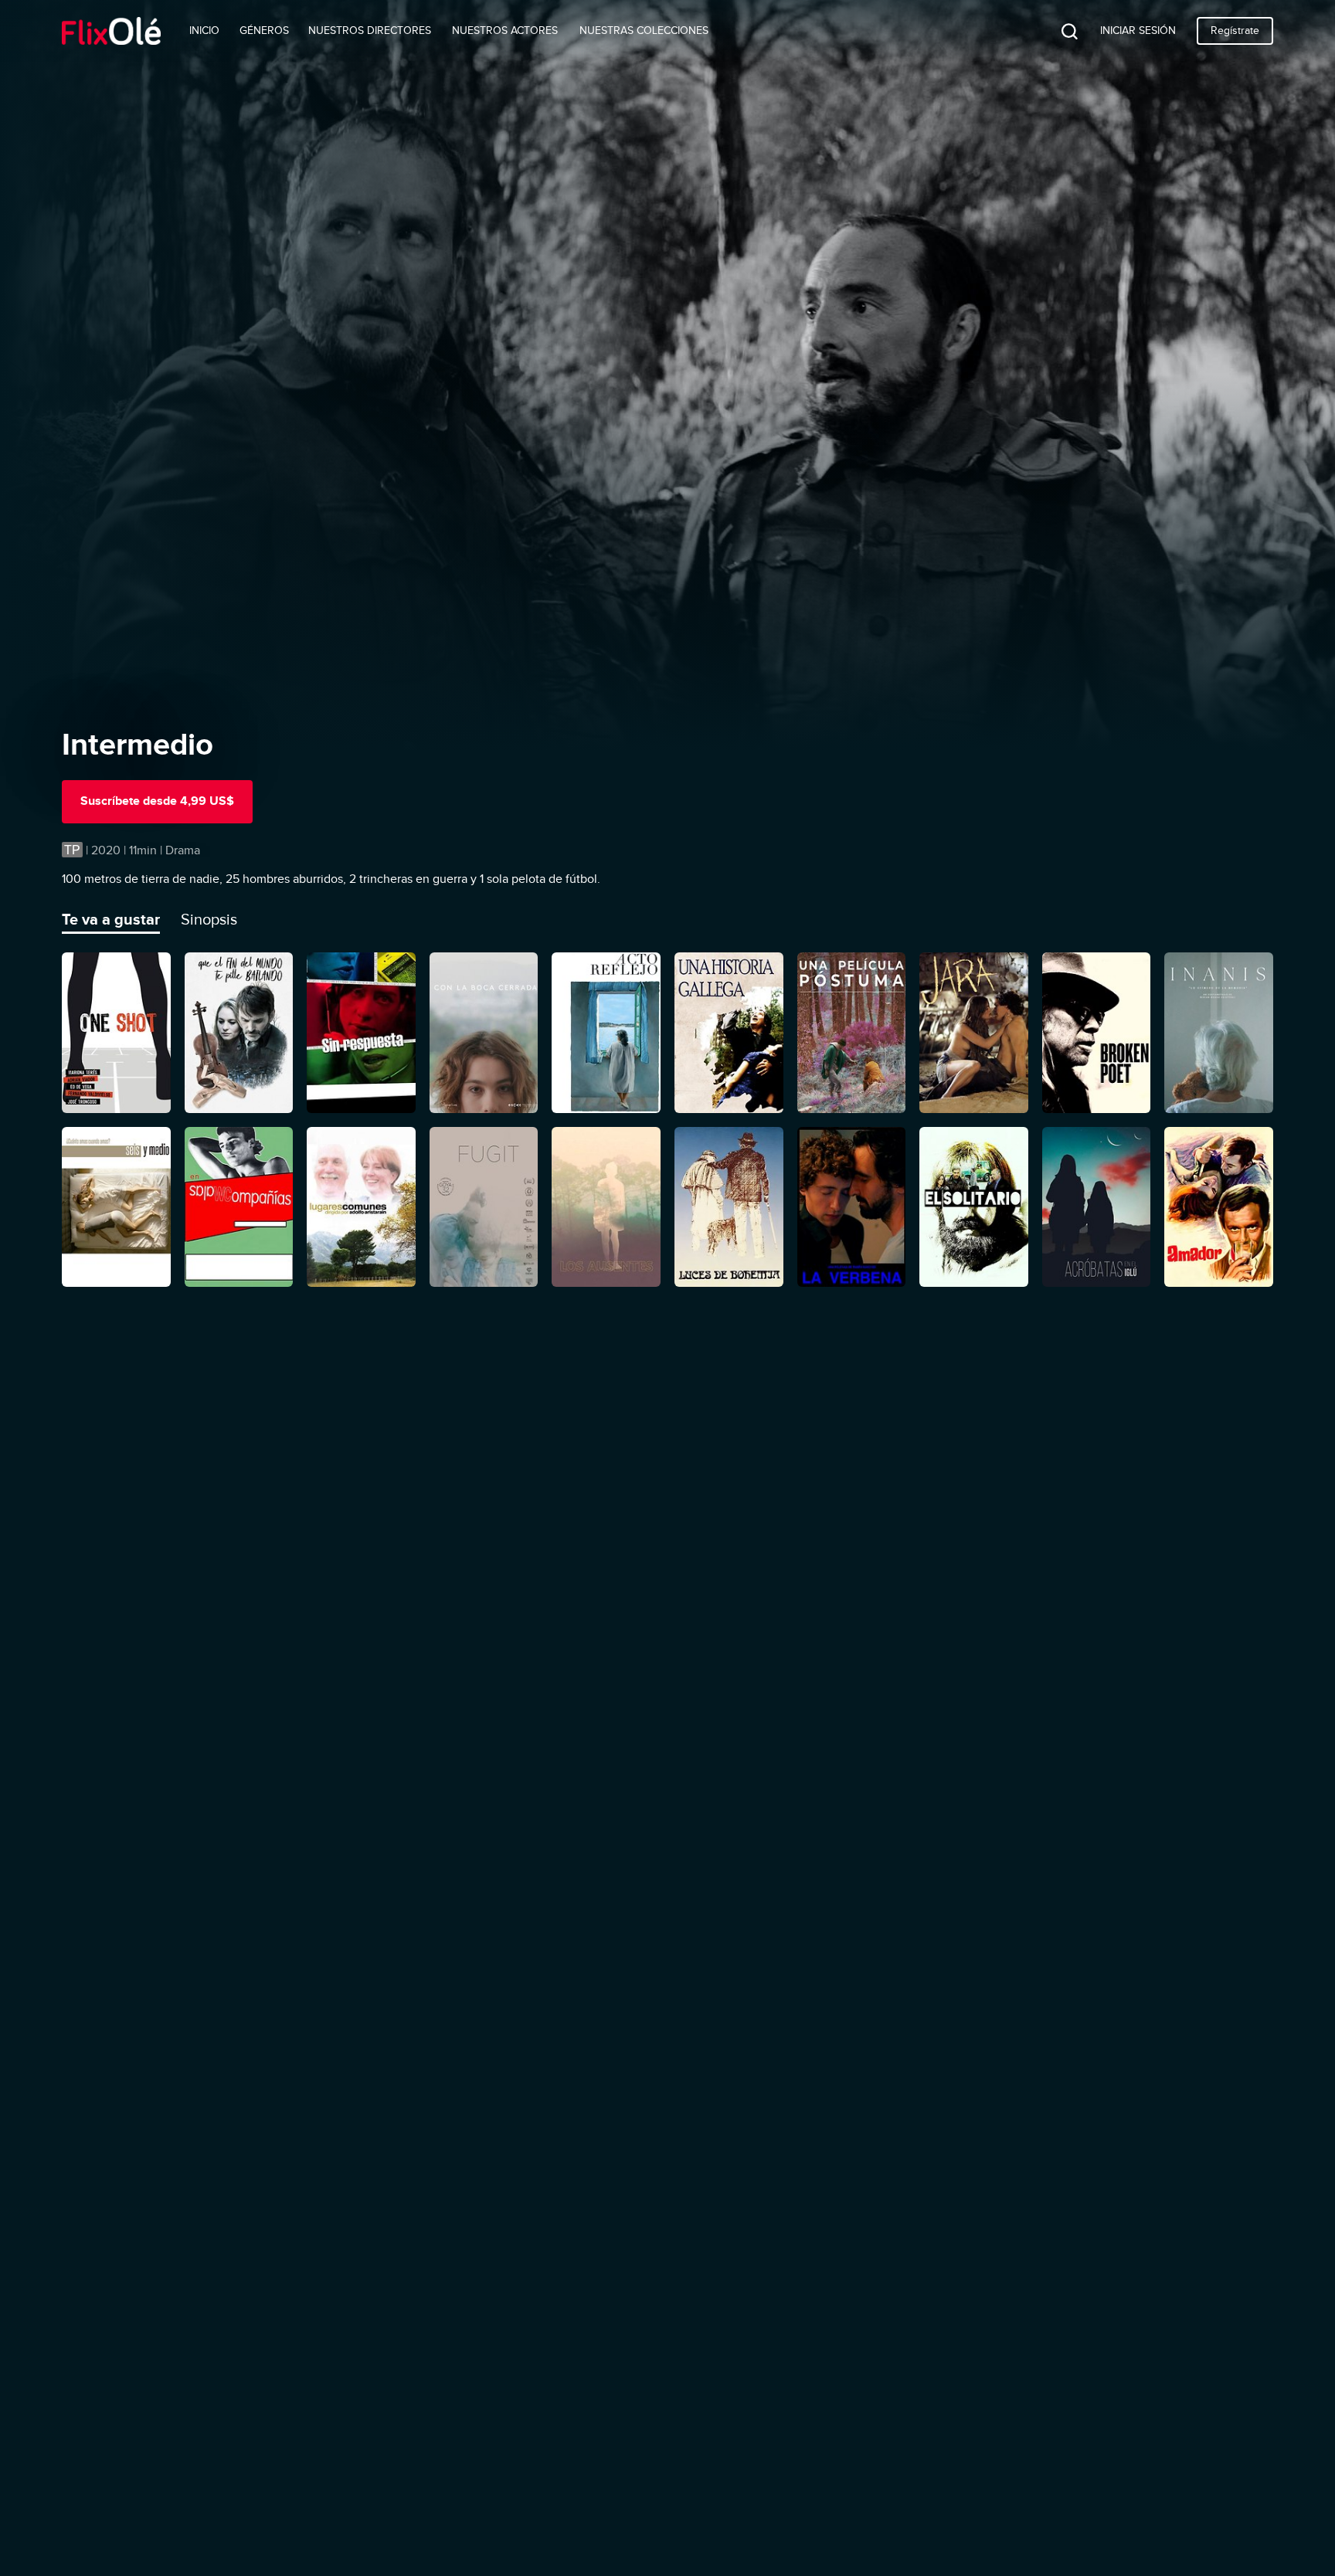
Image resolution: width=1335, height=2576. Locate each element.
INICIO (204, 31)
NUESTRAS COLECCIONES (644, 31)
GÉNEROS (264, 31)
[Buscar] (1058, 31)
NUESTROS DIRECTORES (370, 31)
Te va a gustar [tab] (111, 919)
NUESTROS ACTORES (505, 31)
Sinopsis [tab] (209, 919)
